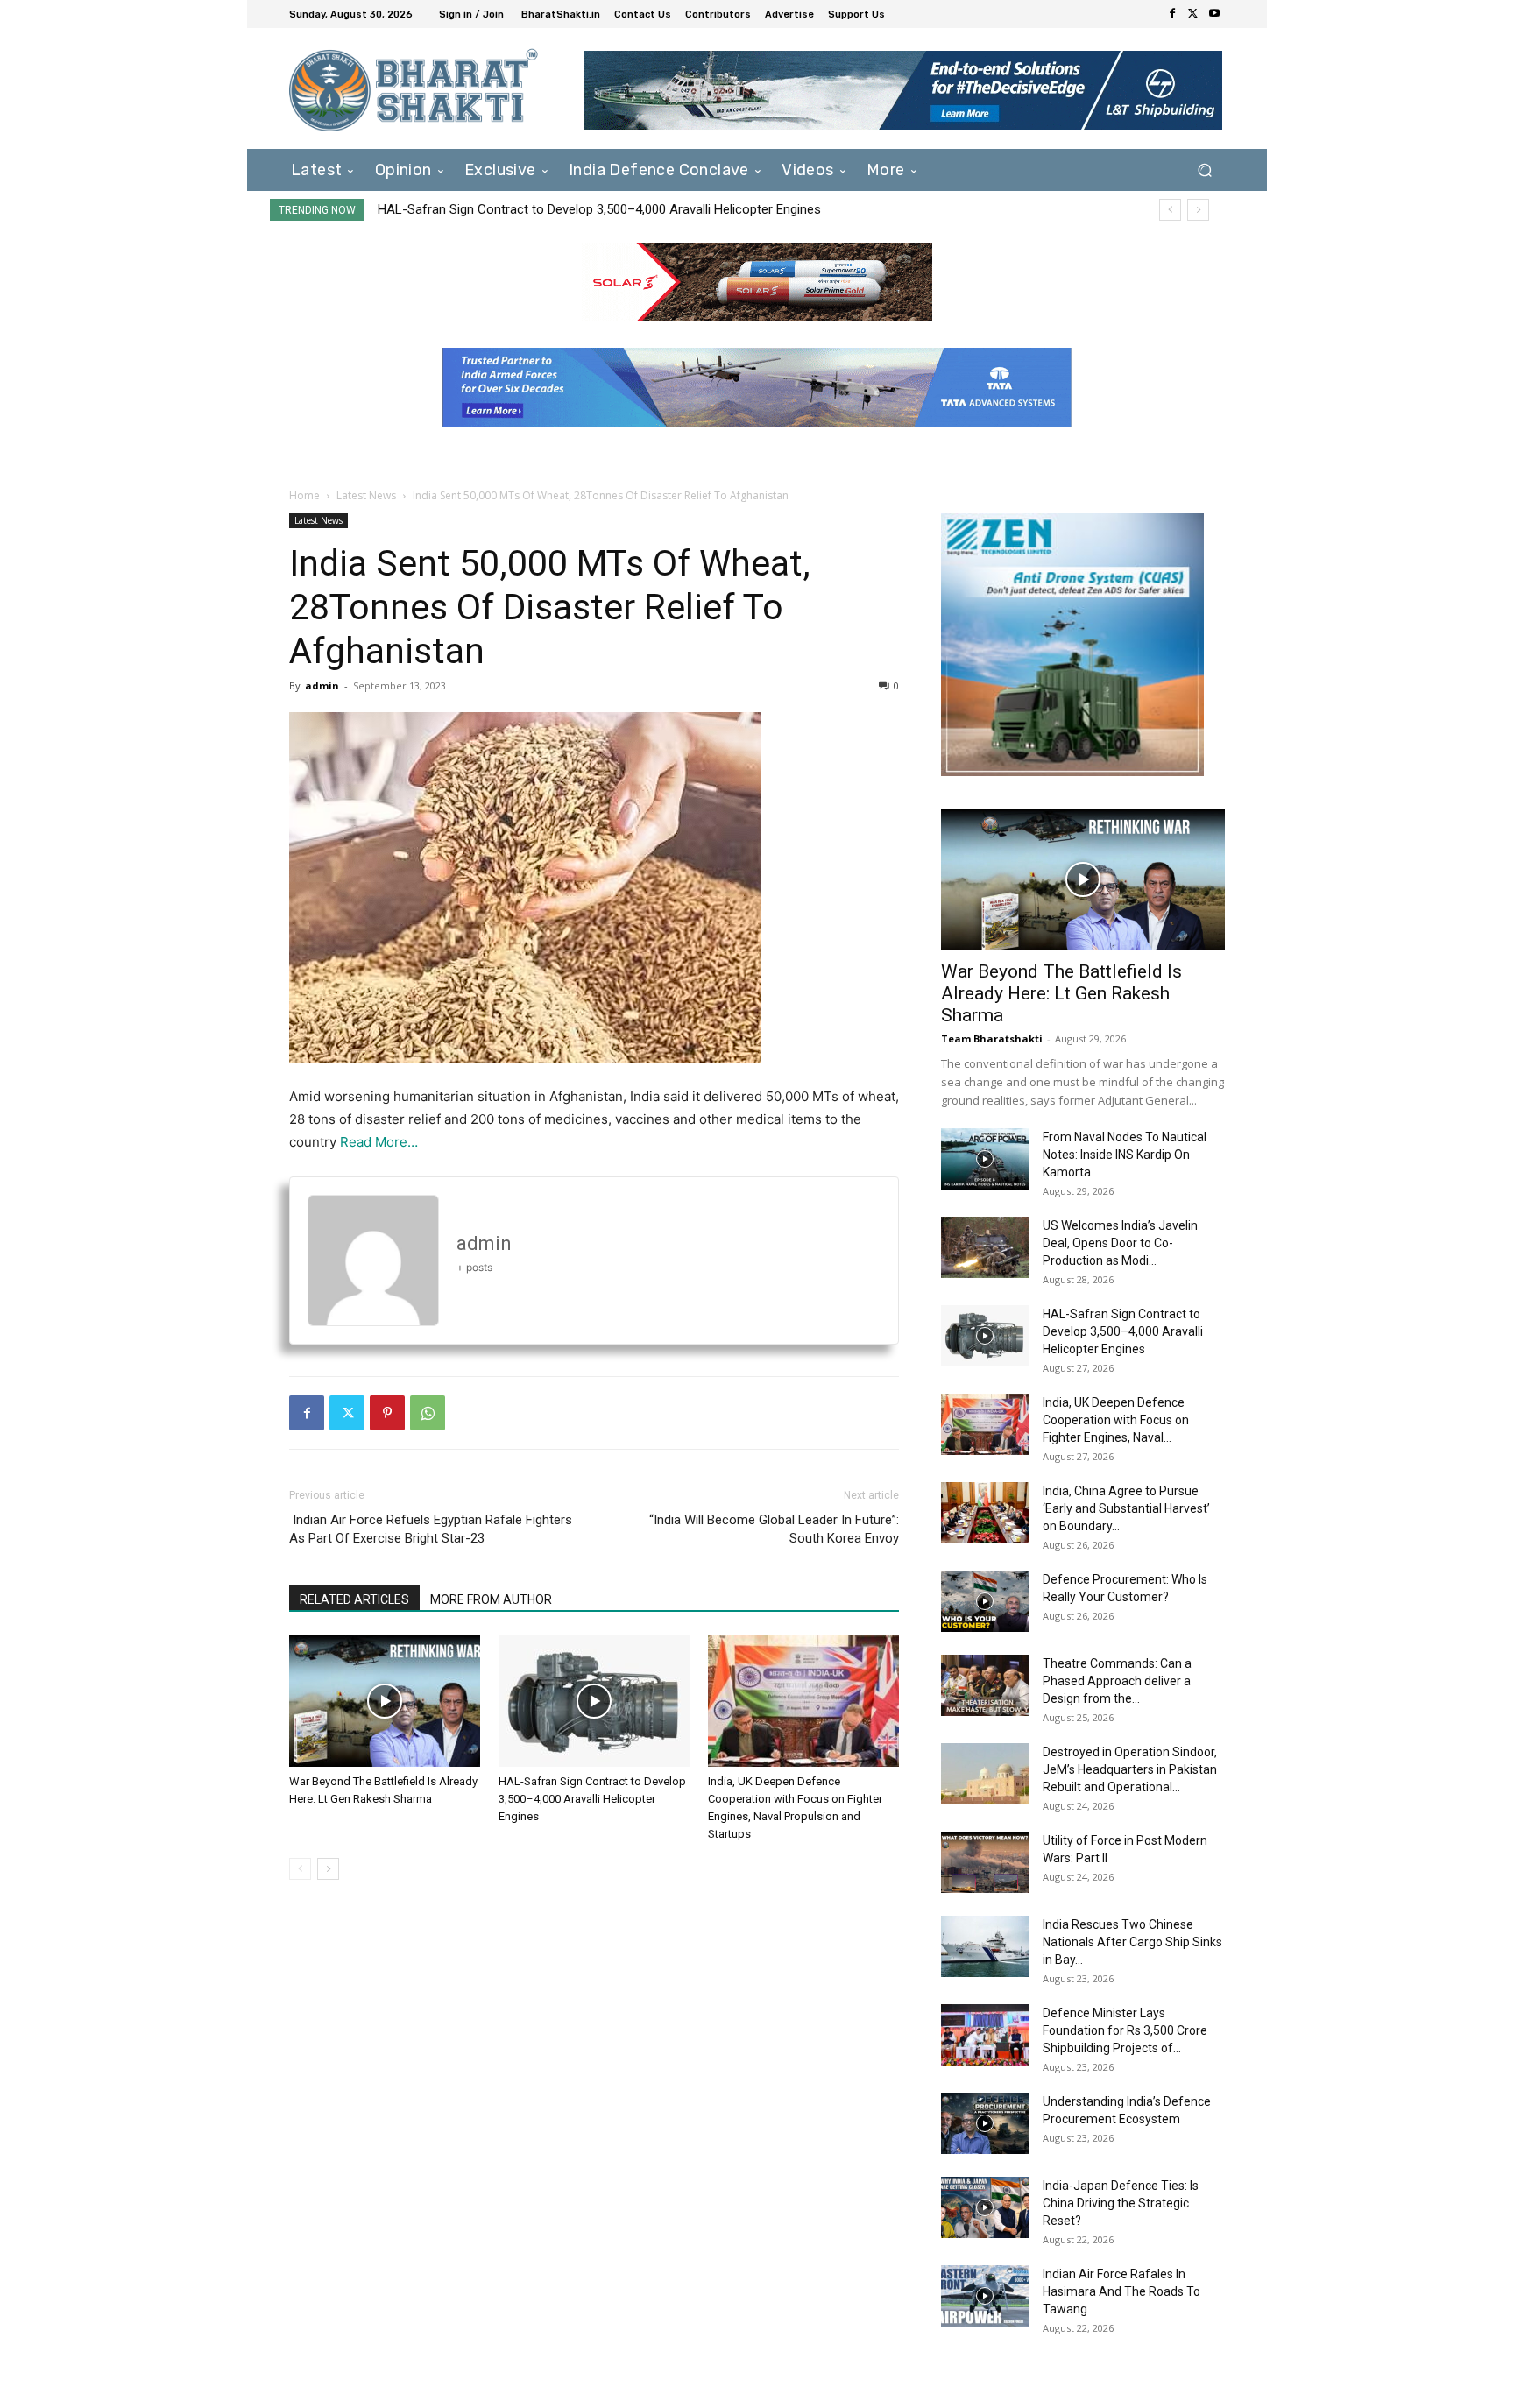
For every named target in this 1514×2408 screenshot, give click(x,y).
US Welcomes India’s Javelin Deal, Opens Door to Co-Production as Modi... (1120, 1243)
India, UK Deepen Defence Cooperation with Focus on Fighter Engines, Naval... (1116, 1420)
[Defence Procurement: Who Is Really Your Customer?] (985, 1601)
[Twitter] (1193, 14)
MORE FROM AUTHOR (491, 1599)
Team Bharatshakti (992, 1038)
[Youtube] (1214, 14)
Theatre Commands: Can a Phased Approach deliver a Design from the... (1117, 1681)
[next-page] (328, 1869)
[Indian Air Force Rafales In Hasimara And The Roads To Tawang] (985, 2296)
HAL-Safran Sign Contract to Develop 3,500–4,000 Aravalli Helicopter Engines (599, 209)
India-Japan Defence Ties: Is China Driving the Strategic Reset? (1121, 2203)
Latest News (366, 495)
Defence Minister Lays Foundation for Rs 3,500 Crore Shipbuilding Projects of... (1125, 2030)
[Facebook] (1172, 14)
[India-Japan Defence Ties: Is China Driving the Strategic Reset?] (985, 2207)
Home (304, 495)
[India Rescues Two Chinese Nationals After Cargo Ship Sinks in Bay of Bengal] (985, 1946)
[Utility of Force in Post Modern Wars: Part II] (985, 1862)
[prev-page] (300, 1869)
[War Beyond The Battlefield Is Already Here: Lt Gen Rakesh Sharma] (385, 1701)
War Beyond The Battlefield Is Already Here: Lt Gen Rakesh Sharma (1061, 993)
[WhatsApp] (428, 1413)
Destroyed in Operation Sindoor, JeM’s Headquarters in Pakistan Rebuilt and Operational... (1130, 1769)
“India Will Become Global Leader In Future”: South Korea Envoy (774, 1529)
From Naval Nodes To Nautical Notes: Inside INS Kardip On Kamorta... (1125, 1155)
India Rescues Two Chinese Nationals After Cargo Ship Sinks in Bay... (1132, 1942)
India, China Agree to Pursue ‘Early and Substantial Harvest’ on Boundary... (1126, 1508)
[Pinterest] (387, 1413)
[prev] (1170, 210)
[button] (1204, 169)
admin (322, 685)
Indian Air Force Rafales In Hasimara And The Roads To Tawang (1121, 2291)
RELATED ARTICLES (354, 1599)
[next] (1198, 210)
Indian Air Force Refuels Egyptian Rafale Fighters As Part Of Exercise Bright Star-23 (431, 1529)
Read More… (379, 1142)
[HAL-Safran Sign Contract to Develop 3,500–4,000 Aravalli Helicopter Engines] (594, 1701)
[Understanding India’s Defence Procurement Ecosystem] (985, 2123)
